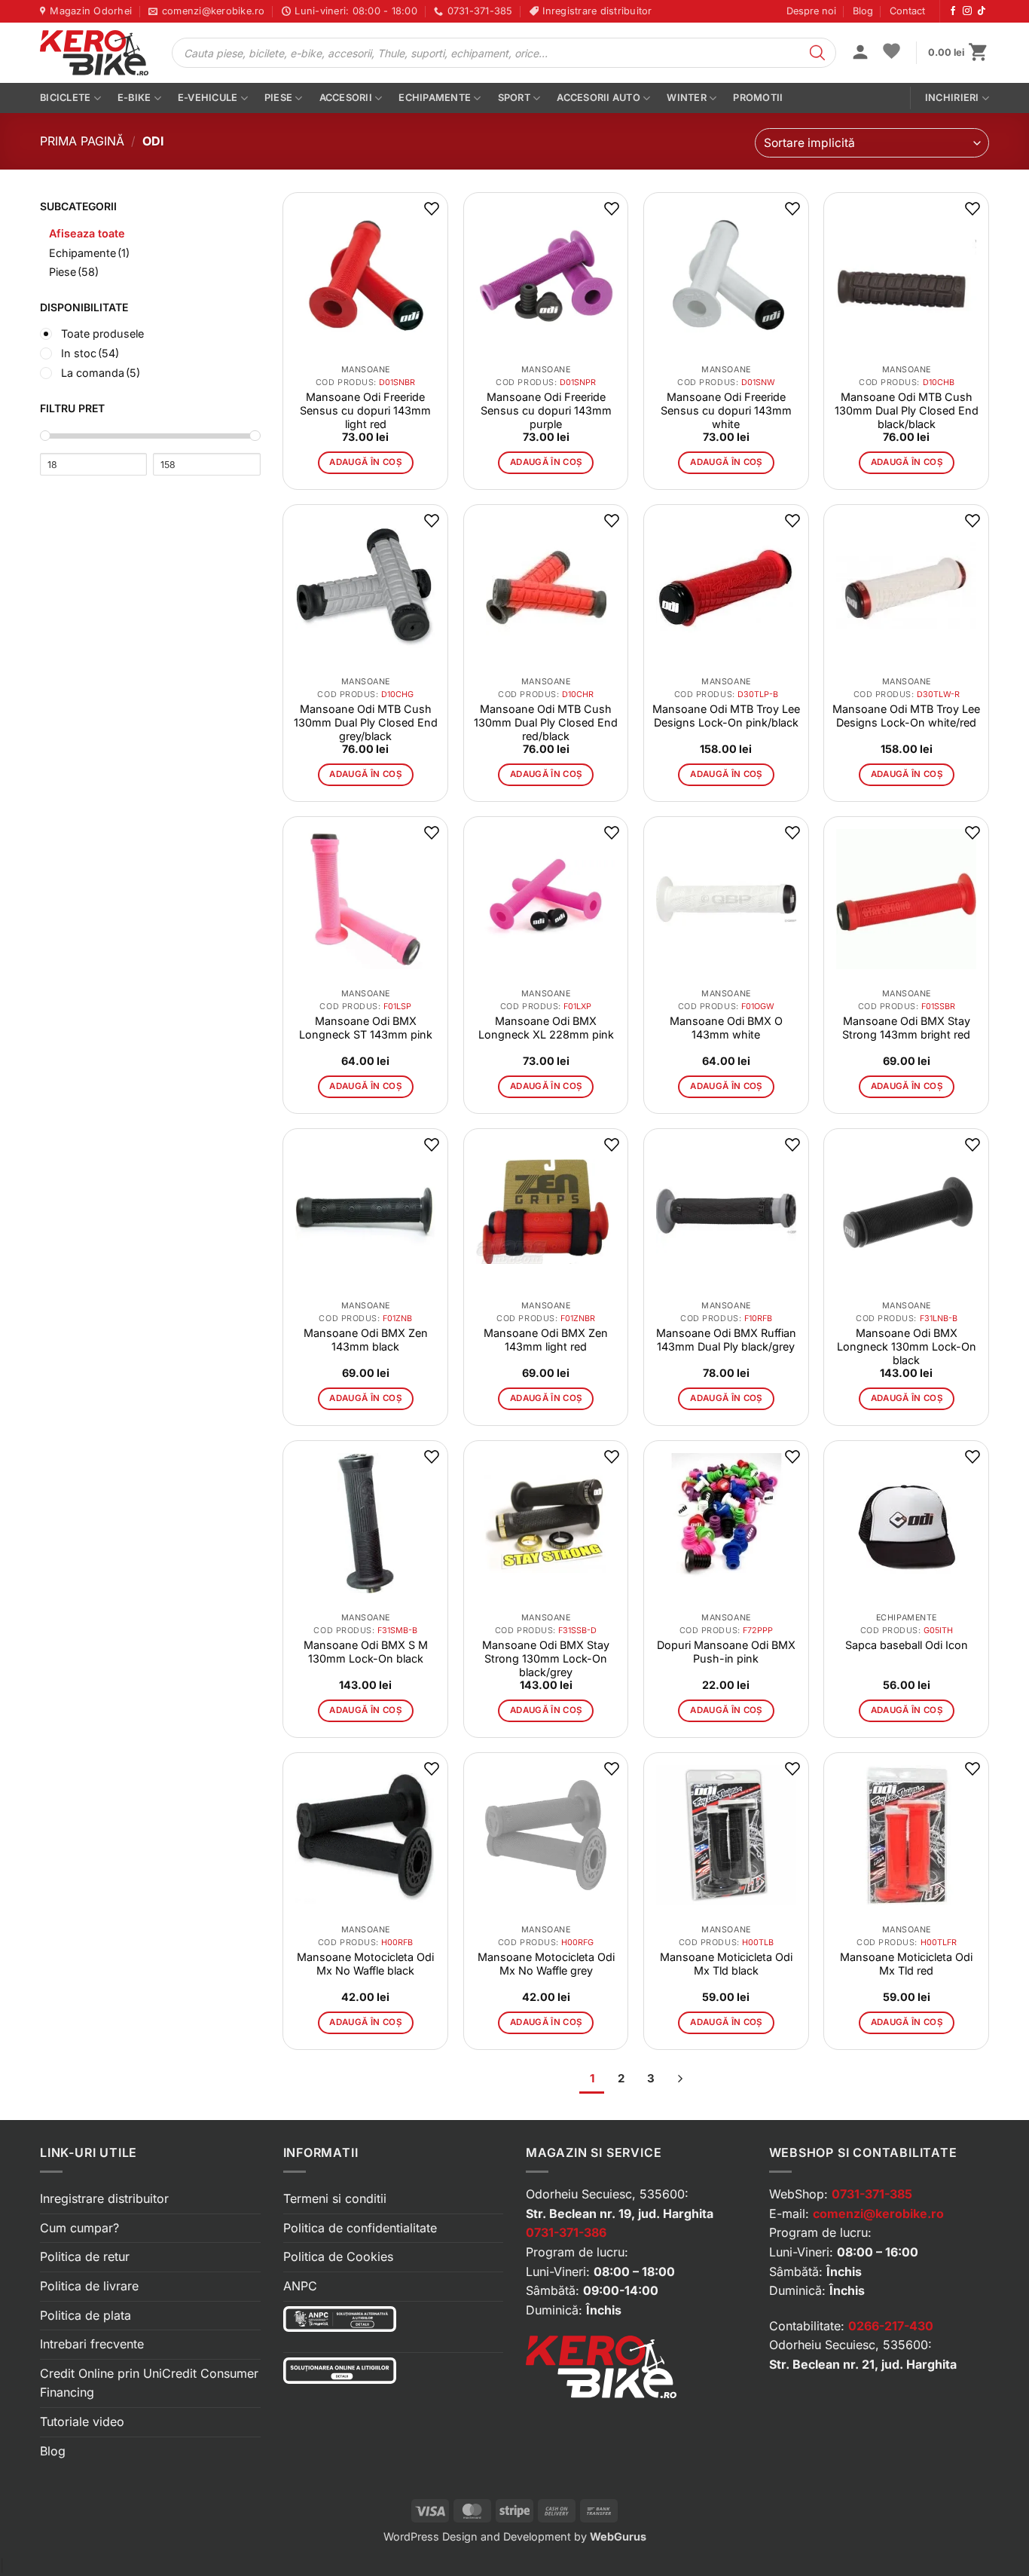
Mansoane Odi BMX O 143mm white (726, 1028)
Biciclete (65, 98)
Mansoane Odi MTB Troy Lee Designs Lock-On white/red (906, 716)
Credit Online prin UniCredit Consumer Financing (149, 2383)
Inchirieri (952, 98)
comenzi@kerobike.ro (878, 2213)
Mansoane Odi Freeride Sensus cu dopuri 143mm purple (546, 410)
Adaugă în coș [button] (365, 462)
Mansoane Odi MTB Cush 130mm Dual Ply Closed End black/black (907, 410)
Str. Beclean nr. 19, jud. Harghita (620, 2213)
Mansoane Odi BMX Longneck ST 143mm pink (366, 1028)
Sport (514, 98)
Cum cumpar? (79, 2228)
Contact (907, 11)
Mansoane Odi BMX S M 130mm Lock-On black (366, 1652)
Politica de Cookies (338, 2256)
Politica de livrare (89, 2286)
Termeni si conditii (335, 2198)
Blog (863, 11)
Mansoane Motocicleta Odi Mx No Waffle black (365, 1964)
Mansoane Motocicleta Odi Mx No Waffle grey (546, 1964)
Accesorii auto (598, 98)
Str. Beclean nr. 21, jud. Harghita (863, 2364)
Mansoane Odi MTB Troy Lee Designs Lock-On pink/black (726, 716)
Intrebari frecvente (92, 2344)
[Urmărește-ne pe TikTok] (982, 11)
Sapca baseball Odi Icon (907, 1645)
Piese (278, 98)
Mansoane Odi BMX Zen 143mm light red (546, 1340)
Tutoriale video (82, 2422)
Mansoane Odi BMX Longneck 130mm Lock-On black (907, 1346)
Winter (687, 98)
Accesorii (346, 98)
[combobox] (872, 143)
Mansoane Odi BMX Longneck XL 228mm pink (546, 1028)
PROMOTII (758, 98)
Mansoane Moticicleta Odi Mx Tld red (906, 1964)
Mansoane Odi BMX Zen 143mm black (366, 1340)
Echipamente (435, 98)
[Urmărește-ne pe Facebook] (953, 11)
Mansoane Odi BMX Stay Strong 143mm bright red (906, 1028)
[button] (860, 54)
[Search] (817, 53)
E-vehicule (208, 98)
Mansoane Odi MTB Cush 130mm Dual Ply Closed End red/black (546, 722)
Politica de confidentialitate (360, 2228)
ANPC (300, 2286)
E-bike (134, 98)
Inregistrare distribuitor (104, 2198)
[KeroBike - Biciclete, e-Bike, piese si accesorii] (94, 53)
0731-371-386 (566, 2232)
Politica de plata (85, 2315)
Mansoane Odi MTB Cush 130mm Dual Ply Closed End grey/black (366, 722)
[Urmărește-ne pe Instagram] (967, 11)
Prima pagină (82, 141)
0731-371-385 (872, 2194)
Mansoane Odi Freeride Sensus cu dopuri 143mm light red (365, 410)
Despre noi (811, 11)
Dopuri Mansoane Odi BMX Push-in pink (726, 1652)
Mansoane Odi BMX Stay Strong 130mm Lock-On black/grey (546, 1658)
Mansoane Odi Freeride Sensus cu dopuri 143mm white (726, 410)
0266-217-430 (891, 2326)
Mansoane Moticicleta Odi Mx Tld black (726, 1964)
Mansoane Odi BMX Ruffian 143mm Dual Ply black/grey (726, 1340)
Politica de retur (85, 2256)
